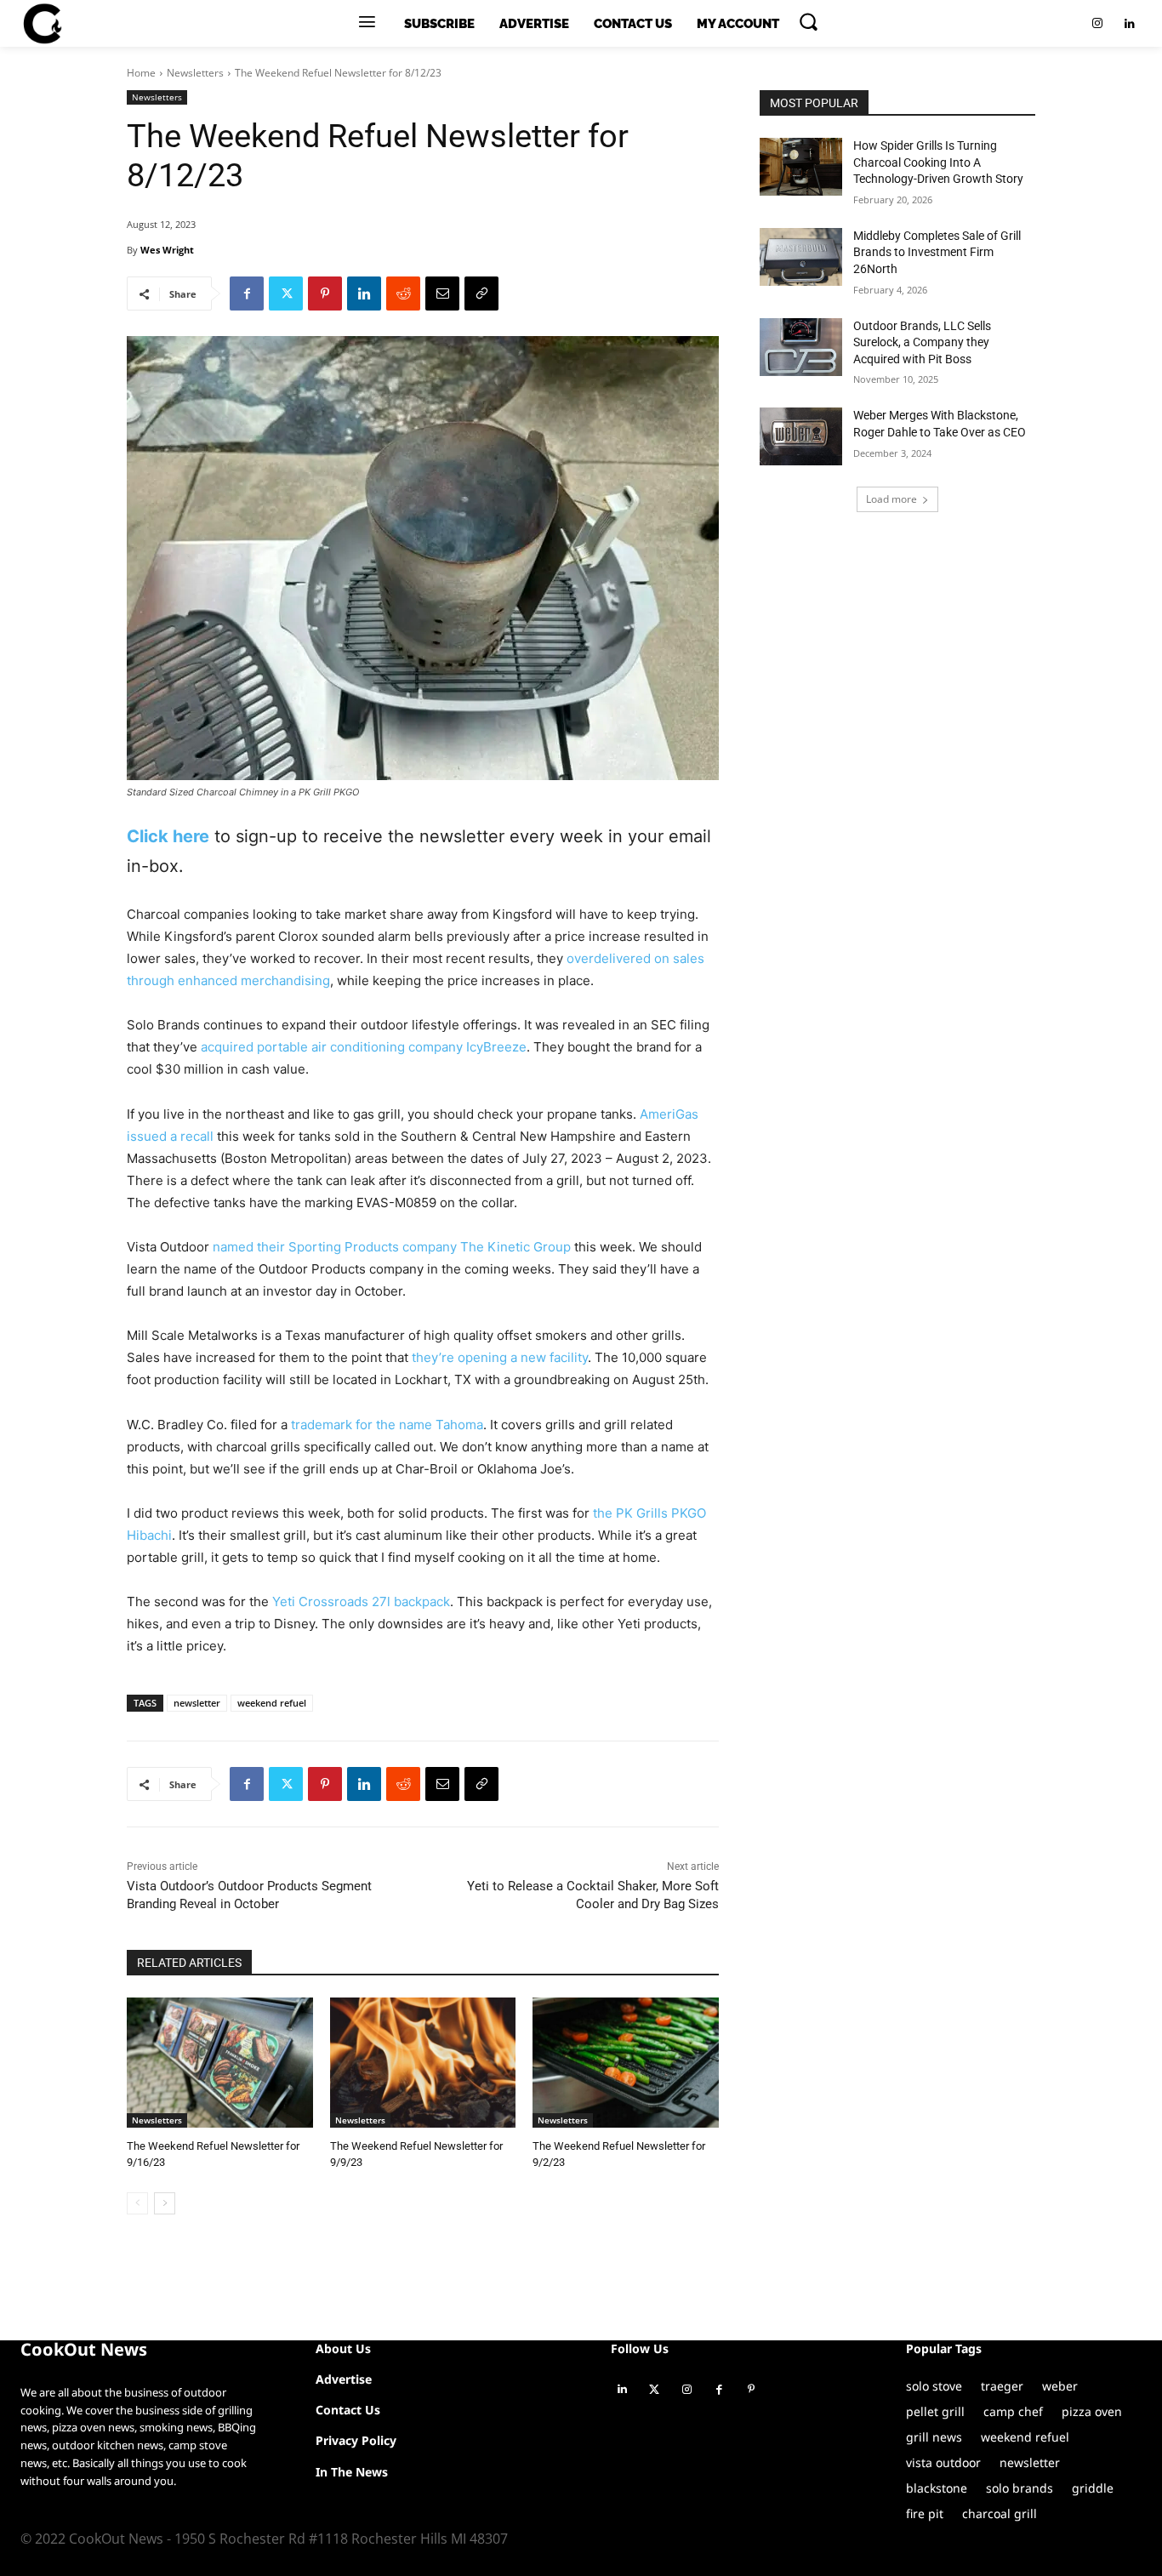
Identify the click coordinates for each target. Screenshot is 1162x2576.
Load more (891, 499)
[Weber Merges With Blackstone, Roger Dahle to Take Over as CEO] (801, 436)
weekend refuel (272, 1703)
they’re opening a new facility (498, 1357)
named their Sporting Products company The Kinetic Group (392, 1247)
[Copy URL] (481, 294)
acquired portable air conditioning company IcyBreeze (362, 1047)
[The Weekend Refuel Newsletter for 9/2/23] (626, 2063)
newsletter (197, 1703)
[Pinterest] (325, 294)
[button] (808, 21)
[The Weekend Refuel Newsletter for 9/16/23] (220, 2063)
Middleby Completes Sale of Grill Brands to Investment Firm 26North (937, 252)
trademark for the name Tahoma (385, 1425)
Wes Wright (167, 250)
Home (141, 73)
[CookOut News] (42, 24)
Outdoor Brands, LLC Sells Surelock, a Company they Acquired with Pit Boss (922, 342)
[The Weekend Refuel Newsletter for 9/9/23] (423, 2063)
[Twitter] (286, 294)
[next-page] (165, 2203)
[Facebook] (247, 294)
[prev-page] (137, 2203)
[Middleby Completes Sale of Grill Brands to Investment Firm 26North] (801, 257)
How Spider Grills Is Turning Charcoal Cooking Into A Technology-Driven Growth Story (938, 162)
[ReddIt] (403, 294)
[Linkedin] (1130, 24)
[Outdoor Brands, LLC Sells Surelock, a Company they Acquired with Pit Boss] (801, 347)
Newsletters (195, 73)
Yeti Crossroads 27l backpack (359, 1601)
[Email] (442, 294)
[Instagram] (1097, 24)
